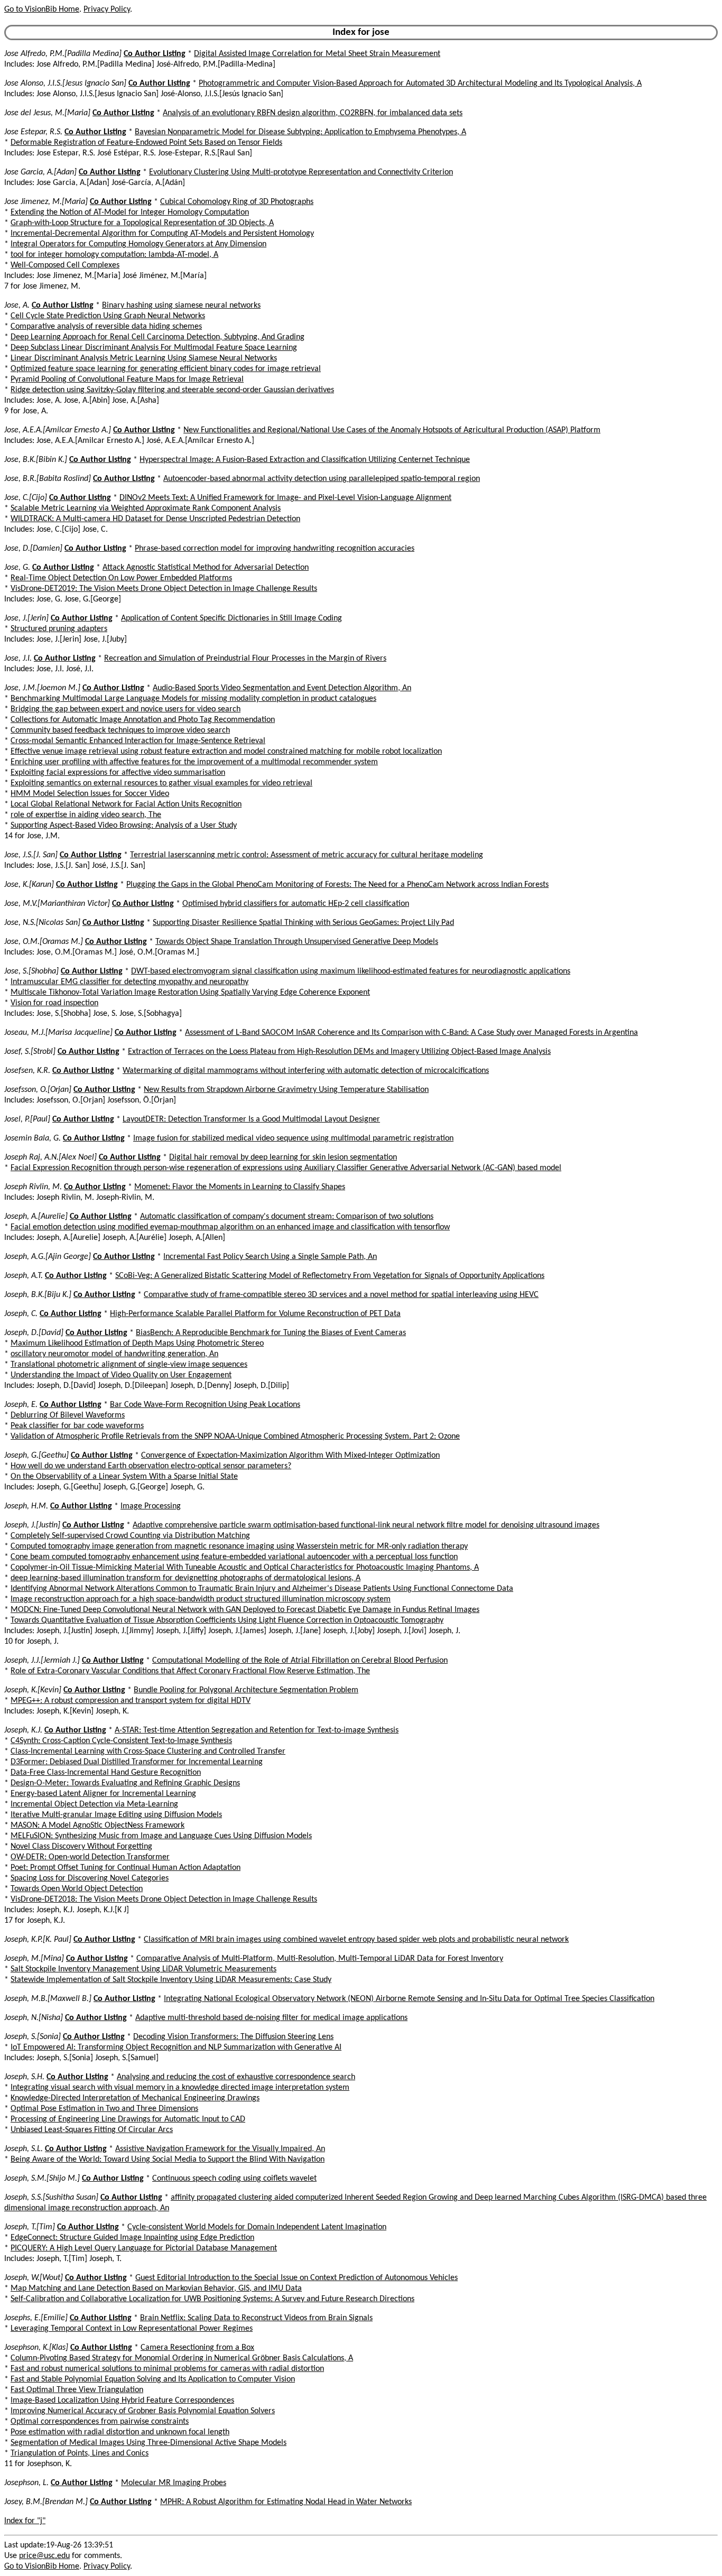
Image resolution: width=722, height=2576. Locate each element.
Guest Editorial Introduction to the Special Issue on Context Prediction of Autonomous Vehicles (297, 2278)
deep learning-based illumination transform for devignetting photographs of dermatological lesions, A (186, 1578)
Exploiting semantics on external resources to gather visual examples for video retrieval (161, 783)
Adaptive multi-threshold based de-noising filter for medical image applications (271, 2018)
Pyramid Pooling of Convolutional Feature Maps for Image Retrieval (127, 379)
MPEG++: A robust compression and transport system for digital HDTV (131, 1701)
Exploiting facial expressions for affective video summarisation (118, 773)
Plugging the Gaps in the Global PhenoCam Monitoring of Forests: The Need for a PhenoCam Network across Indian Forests (337, 885)
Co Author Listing (155, 54)
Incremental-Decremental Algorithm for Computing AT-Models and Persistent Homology (162, 234)
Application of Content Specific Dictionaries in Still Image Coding (232, 618)
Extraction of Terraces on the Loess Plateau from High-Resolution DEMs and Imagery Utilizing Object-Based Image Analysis (339, 1052)
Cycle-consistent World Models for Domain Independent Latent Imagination (257, 2227)
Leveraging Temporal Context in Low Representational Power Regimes (132, 2329)
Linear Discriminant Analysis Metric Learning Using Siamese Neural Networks (144, 358)
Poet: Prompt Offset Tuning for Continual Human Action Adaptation (126, 1868)
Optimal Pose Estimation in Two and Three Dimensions (104, 2109)
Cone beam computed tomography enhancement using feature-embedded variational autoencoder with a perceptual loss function (234, 1557)
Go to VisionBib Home (42, 10)
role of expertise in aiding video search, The (86, 815)
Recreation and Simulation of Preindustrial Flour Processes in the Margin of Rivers (245, 659)
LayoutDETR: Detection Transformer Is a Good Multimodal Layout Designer (251, 1119)
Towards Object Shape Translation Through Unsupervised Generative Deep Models (297, 942)
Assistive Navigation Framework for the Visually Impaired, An (220, 2149)
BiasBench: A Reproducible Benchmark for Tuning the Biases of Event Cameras (271, 1333)
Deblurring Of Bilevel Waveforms (68, 1415)
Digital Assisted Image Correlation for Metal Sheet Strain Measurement (317, 54)
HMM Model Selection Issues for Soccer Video (90, 794)
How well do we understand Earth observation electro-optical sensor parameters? (151, 1466)
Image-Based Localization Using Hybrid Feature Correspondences (122, 2401)
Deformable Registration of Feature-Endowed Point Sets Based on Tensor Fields (146, 143)
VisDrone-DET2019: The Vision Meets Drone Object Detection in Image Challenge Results (164, 589)
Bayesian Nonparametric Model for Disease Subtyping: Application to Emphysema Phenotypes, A (300, 132)
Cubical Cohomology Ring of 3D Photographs (237, 202)
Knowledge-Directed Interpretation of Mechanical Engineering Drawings (135, 2098)
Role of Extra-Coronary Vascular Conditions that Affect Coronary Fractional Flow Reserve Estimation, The (190, 1671)
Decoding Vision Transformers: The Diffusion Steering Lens (233, 2037)
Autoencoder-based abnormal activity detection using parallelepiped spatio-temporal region (322, 479)
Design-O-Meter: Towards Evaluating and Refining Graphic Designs (125, 1783)
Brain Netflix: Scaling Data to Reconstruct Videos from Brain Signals (256, 2318)
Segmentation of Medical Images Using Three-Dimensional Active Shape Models (149, 2443)
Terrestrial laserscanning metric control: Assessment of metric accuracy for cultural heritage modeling (307, 855)
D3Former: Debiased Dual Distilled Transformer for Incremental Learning (137, 1762)
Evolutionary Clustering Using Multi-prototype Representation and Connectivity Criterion (301, 172)
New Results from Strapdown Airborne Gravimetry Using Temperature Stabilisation (286, 1090)
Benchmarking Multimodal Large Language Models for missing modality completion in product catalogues (193, 699)
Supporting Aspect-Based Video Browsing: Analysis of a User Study (124, 826)
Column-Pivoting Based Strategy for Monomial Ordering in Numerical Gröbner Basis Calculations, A (182, 2358)
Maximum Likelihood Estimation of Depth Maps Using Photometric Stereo (137, 1343)
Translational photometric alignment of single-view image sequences (129, 1365)
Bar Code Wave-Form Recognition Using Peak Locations (205, 1405)
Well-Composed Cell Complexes (65, 265)
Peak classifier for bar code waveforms (77, 1426)
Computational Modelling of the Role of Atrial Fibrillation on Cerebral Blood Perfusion (300, 1661)
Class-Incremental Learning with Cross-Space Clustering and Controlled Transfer (148, 1752)
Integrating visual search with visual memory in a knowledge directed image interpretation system (180, 2088)
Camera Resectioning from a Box (197, 2348)
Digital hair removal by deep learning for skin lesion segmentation (283, 1157)
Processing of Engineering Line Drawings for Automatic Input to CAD (128, 2119)
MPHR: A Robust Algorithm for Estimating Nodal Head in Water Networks (286, 2502)
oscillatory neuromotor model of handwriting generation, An (114, 1354)
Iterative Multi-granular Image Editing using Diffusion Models (116, 1815)
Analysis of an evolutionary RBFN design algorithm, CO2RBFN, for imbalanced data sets (313, 113)
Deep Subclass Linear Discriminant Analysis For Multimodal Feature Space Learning (154, 348)
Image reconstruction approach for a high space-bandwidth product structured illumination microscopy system (201, 1599)
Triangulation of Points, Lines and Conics (80, 2453)
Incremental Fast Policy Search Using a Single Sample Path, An (270, 1257)
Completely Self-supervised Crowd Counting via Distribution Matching (130, 1536)
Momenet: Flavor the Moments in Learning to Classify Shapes (240, 1187)
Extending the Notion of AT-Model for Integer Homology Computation (130, 212)
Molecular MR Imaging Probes (174, 2483)
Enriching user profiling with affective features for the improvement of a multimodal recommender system (194, 762)
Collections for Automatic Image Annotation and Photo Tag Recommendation (143, 720)
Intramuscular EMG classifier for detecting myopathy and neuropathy (129, 982)
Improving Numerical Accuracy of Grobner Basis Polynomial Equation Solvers (143, 2411)
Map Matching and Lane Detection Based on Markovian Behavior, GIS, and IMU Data (156, 2288)
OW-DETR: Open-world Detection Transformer (90, 1857)
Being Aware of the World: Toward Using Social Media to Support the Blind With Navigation (168, 2160)
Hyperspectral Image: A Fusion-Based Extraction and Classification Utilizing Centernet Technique (305, 460)
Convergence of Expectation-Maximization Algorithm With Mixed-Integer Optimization (290, 1456)
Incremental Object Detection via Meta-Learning (94, 1804)
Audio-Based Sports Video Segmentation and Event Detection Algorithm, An (282, 688)
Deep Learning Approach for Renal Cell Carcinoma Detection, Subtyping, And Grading (158, 337)
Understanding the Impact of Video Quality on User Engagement (121, 1375)
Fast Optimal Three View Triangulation (77, 2390)
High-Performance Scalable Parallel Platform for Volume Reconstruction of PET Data (255, 1314)
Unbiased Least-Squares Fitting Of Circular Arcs (92, 2130)
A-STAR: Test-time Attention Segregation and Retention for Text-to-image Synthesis (257, 1730)
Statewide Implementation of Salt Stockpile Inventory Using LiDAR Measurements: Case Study (171, 1980)
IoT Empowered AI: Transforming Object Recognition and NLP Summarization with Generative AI (176, 2047)
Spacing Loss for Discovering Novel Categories (90, 1878)
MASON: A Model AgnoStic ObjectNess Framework (98, 1826)
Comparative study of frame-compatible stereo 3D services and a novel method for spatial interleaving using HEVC (341, 1295)
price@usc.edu (44, 2556)
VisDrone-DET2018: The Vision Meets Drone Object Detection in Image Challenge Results (164, 1899)
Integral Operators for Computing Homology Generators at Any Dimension (138, 244)
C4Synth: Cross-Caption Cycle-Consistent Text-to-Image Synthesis (121, 1741)
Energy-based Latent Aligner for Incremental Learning (103, 1794)
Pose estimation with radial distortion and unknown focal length (120, 2432)
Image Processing (151, 1506)
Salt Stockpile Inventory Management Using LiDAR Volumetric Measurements (144, 1969)
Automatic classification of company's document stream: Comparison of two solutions (287, 1217)
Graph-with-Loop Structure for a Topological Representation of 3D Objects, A (142, 223)
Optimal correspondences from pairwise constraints (100, 2422)
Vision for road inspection (54, 1003)
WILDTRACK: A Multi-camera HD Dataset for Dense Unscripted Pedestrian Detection (155, 519)
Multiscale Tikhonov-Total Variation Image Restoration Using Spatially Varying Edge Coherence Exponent (190, 993)
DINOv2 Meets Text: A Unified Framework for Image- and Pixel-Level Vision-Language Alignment (285, 498)
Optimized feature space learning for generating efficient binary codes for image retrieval (166, 369)
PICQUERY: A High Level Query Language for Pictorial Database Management (144, 2248)
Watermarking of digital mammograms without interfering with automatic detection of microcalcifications (306, 1071)
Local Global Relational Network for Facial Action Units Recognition (126, 804)
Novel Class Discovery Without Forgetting (81, 1847)
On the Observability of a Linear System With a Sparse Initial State (124, 1477)
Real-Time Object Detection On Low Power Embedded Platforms (121, 578)
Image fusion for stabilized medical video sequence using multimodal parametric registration (293, 1138)
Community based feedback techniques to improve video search (120, 730)
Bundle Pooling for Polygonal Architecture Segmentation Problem (246, 1690)
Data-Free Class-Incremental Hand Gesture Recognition (106, 1773)
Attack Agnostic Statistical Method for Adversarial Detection (206, 568)
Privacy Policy (107, 10)
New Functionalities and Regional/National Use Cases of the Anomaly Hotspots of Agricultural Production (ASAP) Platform (392, 430)
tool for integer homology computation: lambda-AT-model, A (114, 255)
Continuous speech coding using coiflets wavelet (234, 2179)
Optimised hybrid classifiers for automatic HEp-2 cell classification (296, 904)
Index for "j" (25, 2521)
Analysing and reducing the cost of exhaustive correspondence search (236, 2077)
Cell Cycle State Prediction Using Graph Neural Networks (108, 316)
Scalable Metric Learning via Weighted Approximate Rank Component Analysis (146, 508)
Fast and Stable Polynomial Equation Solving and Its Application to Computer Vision (153, 2379)
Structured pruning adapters (59, 629)
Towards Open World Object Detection (77, 1889)
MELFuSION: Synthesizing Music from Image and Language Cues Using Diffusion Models (161, 1836)
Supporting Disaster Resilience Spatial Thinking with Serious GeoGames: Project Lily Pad (303, 923)
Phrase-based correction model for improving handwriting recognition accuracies (275, 549)
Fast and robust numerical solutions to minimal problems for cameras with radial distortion (167, 2369)
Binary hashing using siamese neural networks (181, 305)
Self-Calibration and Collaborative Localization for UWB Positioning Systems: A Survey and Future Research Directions (212, 2299)
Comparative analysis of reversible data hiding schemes (106, 327)
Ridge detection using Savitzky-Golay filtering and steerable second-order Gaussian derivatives (172, 390)
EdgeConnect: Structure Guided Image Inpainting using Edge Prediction (132, 2238)
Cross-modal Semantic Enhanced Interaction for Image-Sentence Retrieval (138, 741)
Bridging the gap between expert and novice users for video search (126, 709)
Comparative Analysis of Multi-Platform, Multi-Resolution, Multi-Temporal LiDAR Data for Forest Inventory (320, 1959)
